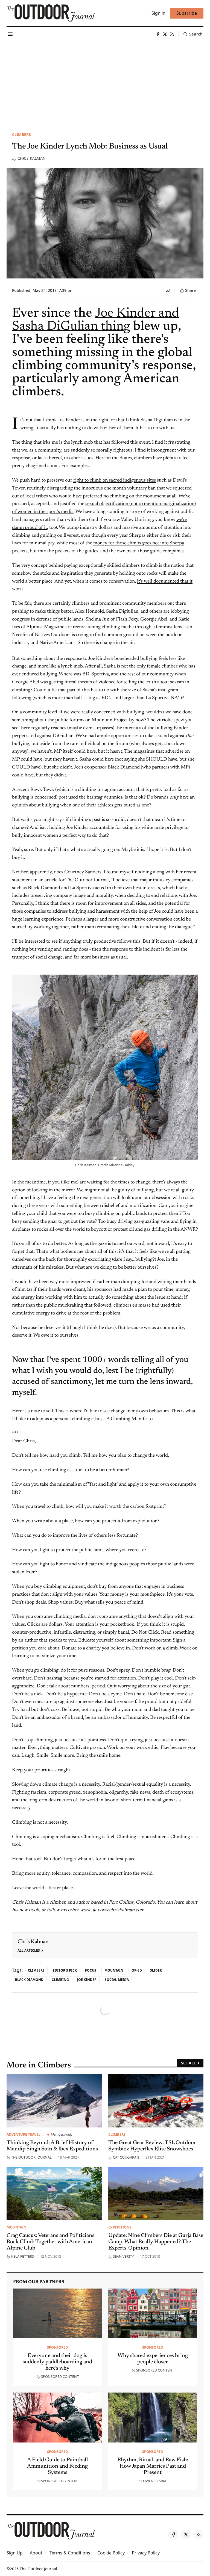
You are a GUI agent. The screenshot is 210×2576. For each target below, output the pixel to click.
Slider (156, 1970)
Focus (91, 1970)
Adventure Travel (23, 2134)
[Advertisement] (105, 82)
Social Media (117, 1980)
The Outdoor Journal (31, 2157)
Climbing (60, 1980)
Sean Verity (123, 2256)
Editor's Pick (65, 1970)
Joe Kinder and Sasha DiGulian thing (96, 320)
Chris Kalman (32, 158)
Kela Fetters (23, 2256)
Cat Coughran (126, 2157)
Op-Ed (137, 1970)
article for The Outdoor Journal (76, 880)
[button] (15, 2553)
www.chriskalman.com (121, 1910)
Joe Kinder (87, 1980)
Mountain (114, 1970)
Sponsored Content (60, 2376)
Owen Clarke (155, 2481)
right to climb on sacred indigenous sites (115, 480)
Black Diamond (29, 1980)
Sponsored (57, 2347)
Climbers (21, 134)
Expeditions (120, 2227)
